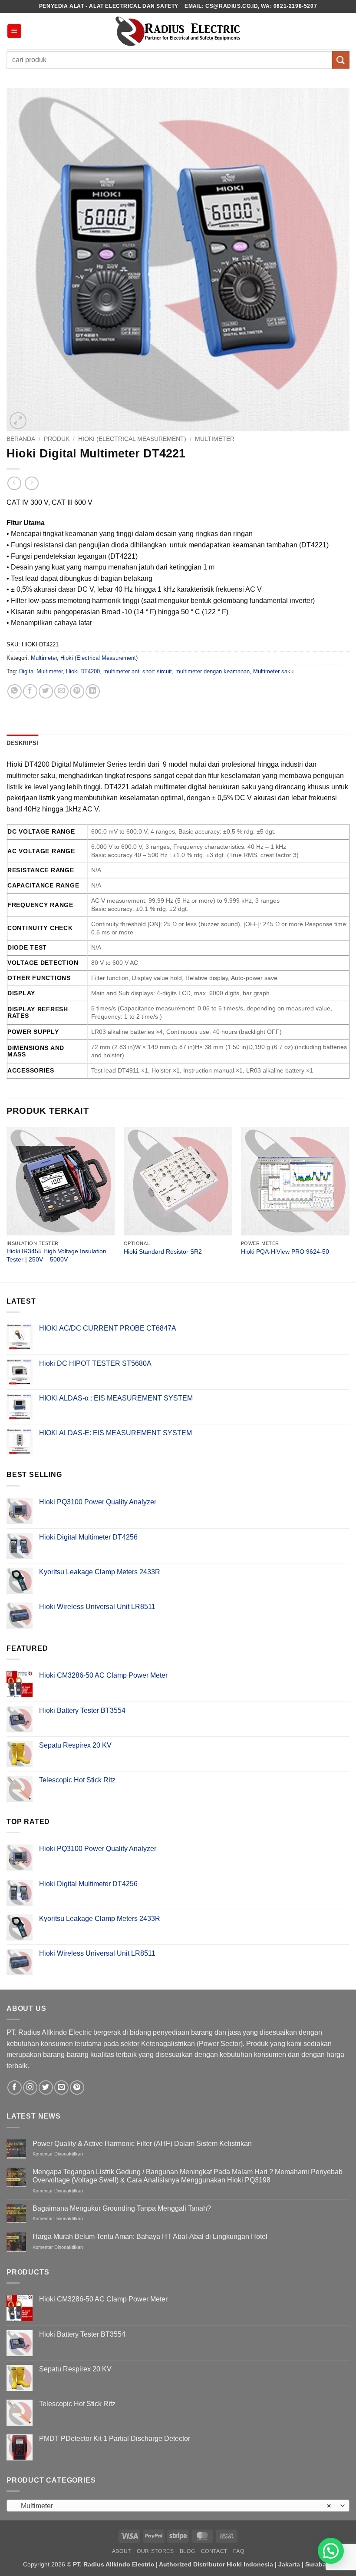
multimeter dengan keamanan (213, 671)
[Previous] (7, 1204)
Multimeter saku (273, 671)
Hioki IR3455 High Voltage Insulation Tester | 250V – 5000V (56, 1255)
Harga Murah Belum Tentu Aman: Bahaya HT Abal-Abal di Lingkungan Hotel (150, 2237)
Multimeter (215, 439)
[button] (14, 31)
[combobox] (178, 2506)
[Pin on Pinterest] (77, 691)
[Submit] (341, 60)
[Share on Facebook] (30, 691)
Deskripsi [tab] (22, 743)
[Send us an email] (61, 2088)
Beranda (21, 439)
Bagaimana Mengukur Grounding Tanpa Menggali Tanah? (122, 2208)
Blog (187, 2551)
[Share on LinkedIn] (93, 691)
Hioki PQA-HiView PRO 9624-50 (285, 1252)
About (122, 2551)
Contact (214, 2551)
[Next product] (14, 483)
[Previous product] (31, 483)
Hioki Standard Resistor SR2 (163, 1252)
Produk (57, 439)
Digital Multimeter (41, 671)
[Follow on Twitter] (46, 2088)
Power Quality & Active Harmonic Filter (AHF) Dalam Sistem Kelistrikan (142, 2144)
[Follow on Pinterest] (77, 2088)
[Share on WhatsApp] (15, 691)
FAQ (239, 2551)
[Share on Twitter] (46, 691)
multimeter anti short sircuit (138, 671)
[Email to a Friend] (61, 691)
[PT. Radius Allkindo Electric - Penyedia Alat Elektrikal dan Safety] (178, 31)
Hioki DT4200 (83, 671)
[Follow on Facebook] (15, 2088)
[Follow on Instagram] (30, 2088)
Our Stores (155, 2551)
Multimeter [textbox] (173, 2506)
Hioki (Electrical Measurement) (132, 439)
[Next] (349, 1204)
